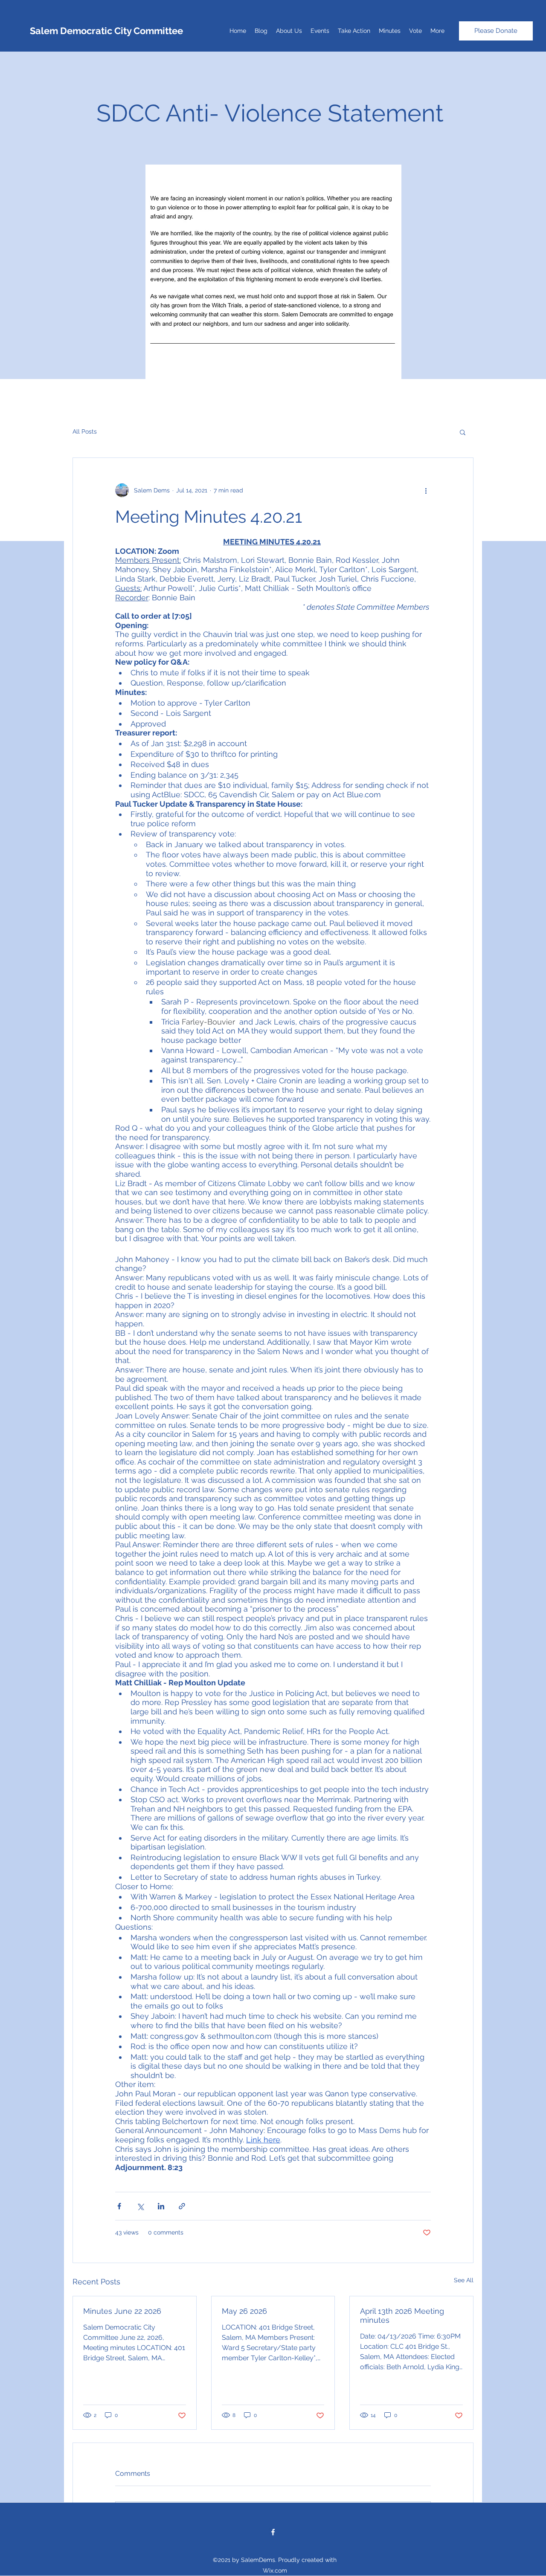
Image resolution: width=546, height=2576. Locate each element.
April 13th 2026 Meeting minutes (402, 2316)
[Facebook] (273, 2532)
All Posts (85, 431)
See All (464, 2280)
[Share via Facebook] (119, 2206)
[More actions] (426, 490)
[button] (463, 432)
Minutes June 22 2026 (122, 2311)
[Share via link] (182, 2206)
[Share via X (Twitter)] (140, 2206)
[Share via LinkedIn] (161, 2206)
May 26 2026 (244, 2311)
